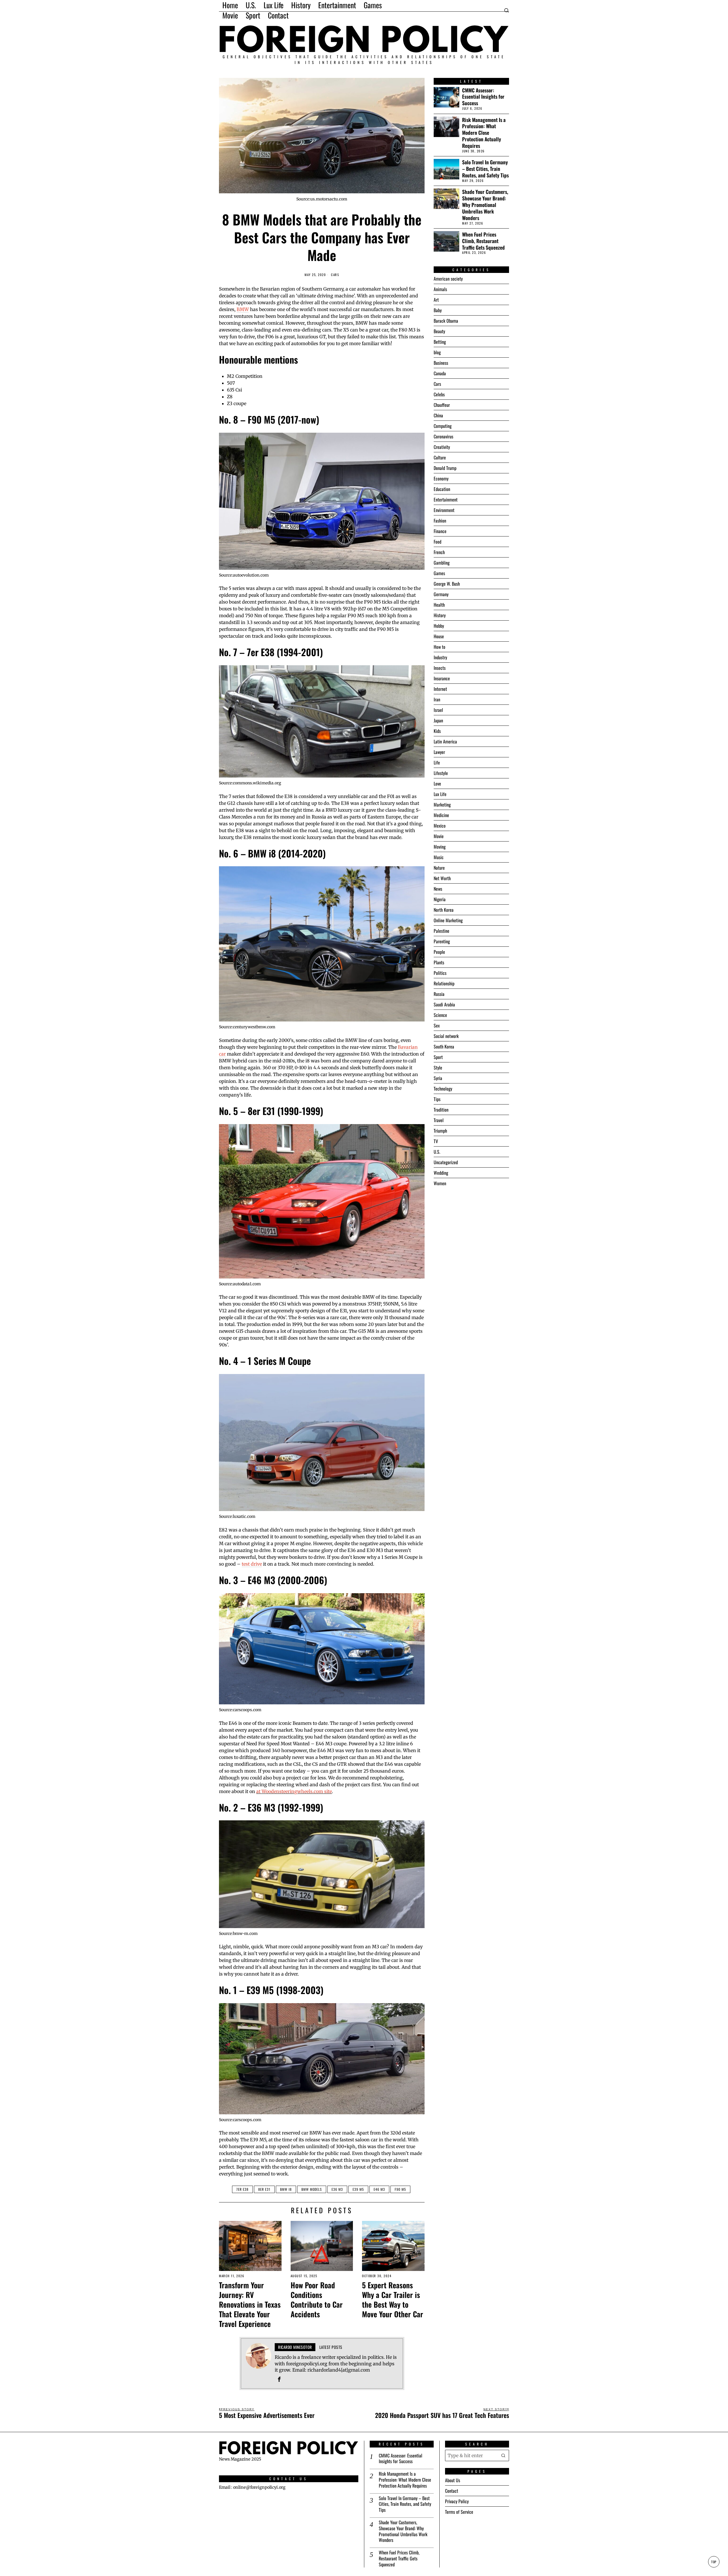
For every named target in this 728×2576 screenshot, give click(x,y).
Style (438, 1068)
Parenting (442, 941)
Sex (437, 1025)
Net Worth (442, 878)
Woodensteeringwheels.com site (297, 1791)
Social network (446, 1036)
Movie (439, 836)
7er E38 (242, 2189)
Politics (440, 973)
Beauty (439, 331)
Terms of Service (459, 2512)
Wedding (441, 1173)
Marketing (442, 805)
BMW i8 (286, 2189)
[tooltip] (279, 2379)
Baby (438, 310)
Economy (441, 478)
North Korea (444, 910)
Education (442, 489)
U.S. (437, 1152)
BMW (243, 309)
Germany (441, 594)
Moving (440, 847)
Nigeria (440, 899)
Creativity (442, 447)
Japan (438, 720)
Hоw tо (440, 647)
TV (436, 1141)
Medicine (441, 815)
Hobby (439, 626)
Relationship (444, 983)
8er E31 (264, 2189)
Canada (440, 373)
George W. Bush (447, 584)
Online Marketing (448, 920)
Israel (438, 710)
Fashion (440, 521)
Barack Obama (446, 321)
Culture (440, 457)
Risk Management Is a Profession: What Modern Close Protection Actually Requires (484, 133)
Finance (440, 531)
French (439, 552)
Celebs (439, 394)
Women (440, 1183)
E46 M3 (379, 2189)
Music (439, 857)
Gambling (442, 563)
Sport (438, 1057)
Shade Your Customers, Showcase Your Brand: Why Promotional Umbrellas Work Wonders (485, 205)
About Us (453, 2480)
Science (440, 1015)
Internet (440, 689)
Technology (443, 1089)
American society (448, 279)
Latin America (445, 741)
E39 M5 (358, 2189)
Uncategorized (446, 1162)
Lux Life (440, 794)
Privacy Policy (457, 2501)
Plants (439, 962)
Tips (437, 1099)
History (440, 615)
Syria (438, 1078)
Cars (335, 275)
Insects (440, 668)
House (439, 636)
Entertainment (446, 500)
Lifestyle (441, 773)
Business (441, 363)
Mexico (440, 826)
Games (439, 573)
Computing (443, 426)
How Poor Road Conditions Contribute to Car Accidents (317, 2300)
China (438, 415)
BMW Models (312, 2189)
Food (438, 542)
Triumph (440, 1131)
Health (439, 605)
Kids (437, 731)
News (438, 889)
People (439, 952)
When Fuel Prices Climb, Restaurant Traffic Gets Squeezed (483, 241)
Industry (440, 657)
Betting (440, 342)
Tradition (441, 1110)
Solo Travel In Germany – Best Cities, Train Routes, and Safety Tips (485, 169)
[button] (503, 2455)
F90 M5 (400, 2189)
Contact (452, 2491)
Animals (440, 289)
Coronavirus (443, 436)
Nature (439, 868)
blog (437, 352)
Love (437, 784)
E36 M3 (337, 2189)
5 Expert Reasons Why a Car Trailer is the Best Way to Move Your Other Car (393, 2300)
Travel (439, 1120)
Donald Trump (445, 468)
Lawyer (439, 752)
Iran (437, 699)
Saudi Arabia (444, 1004)
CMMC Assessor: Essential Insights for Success (483, 97)
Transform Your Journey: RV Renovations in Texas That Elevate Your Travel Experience (250, 2304)
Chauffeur (442, 405)
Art (436, 300)
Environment (444, 510)
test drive (252, 1564)
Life (437, 762)
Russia (439, 994)
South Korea (444, 1046)
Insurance (442, 678)
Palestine (441, 931)
